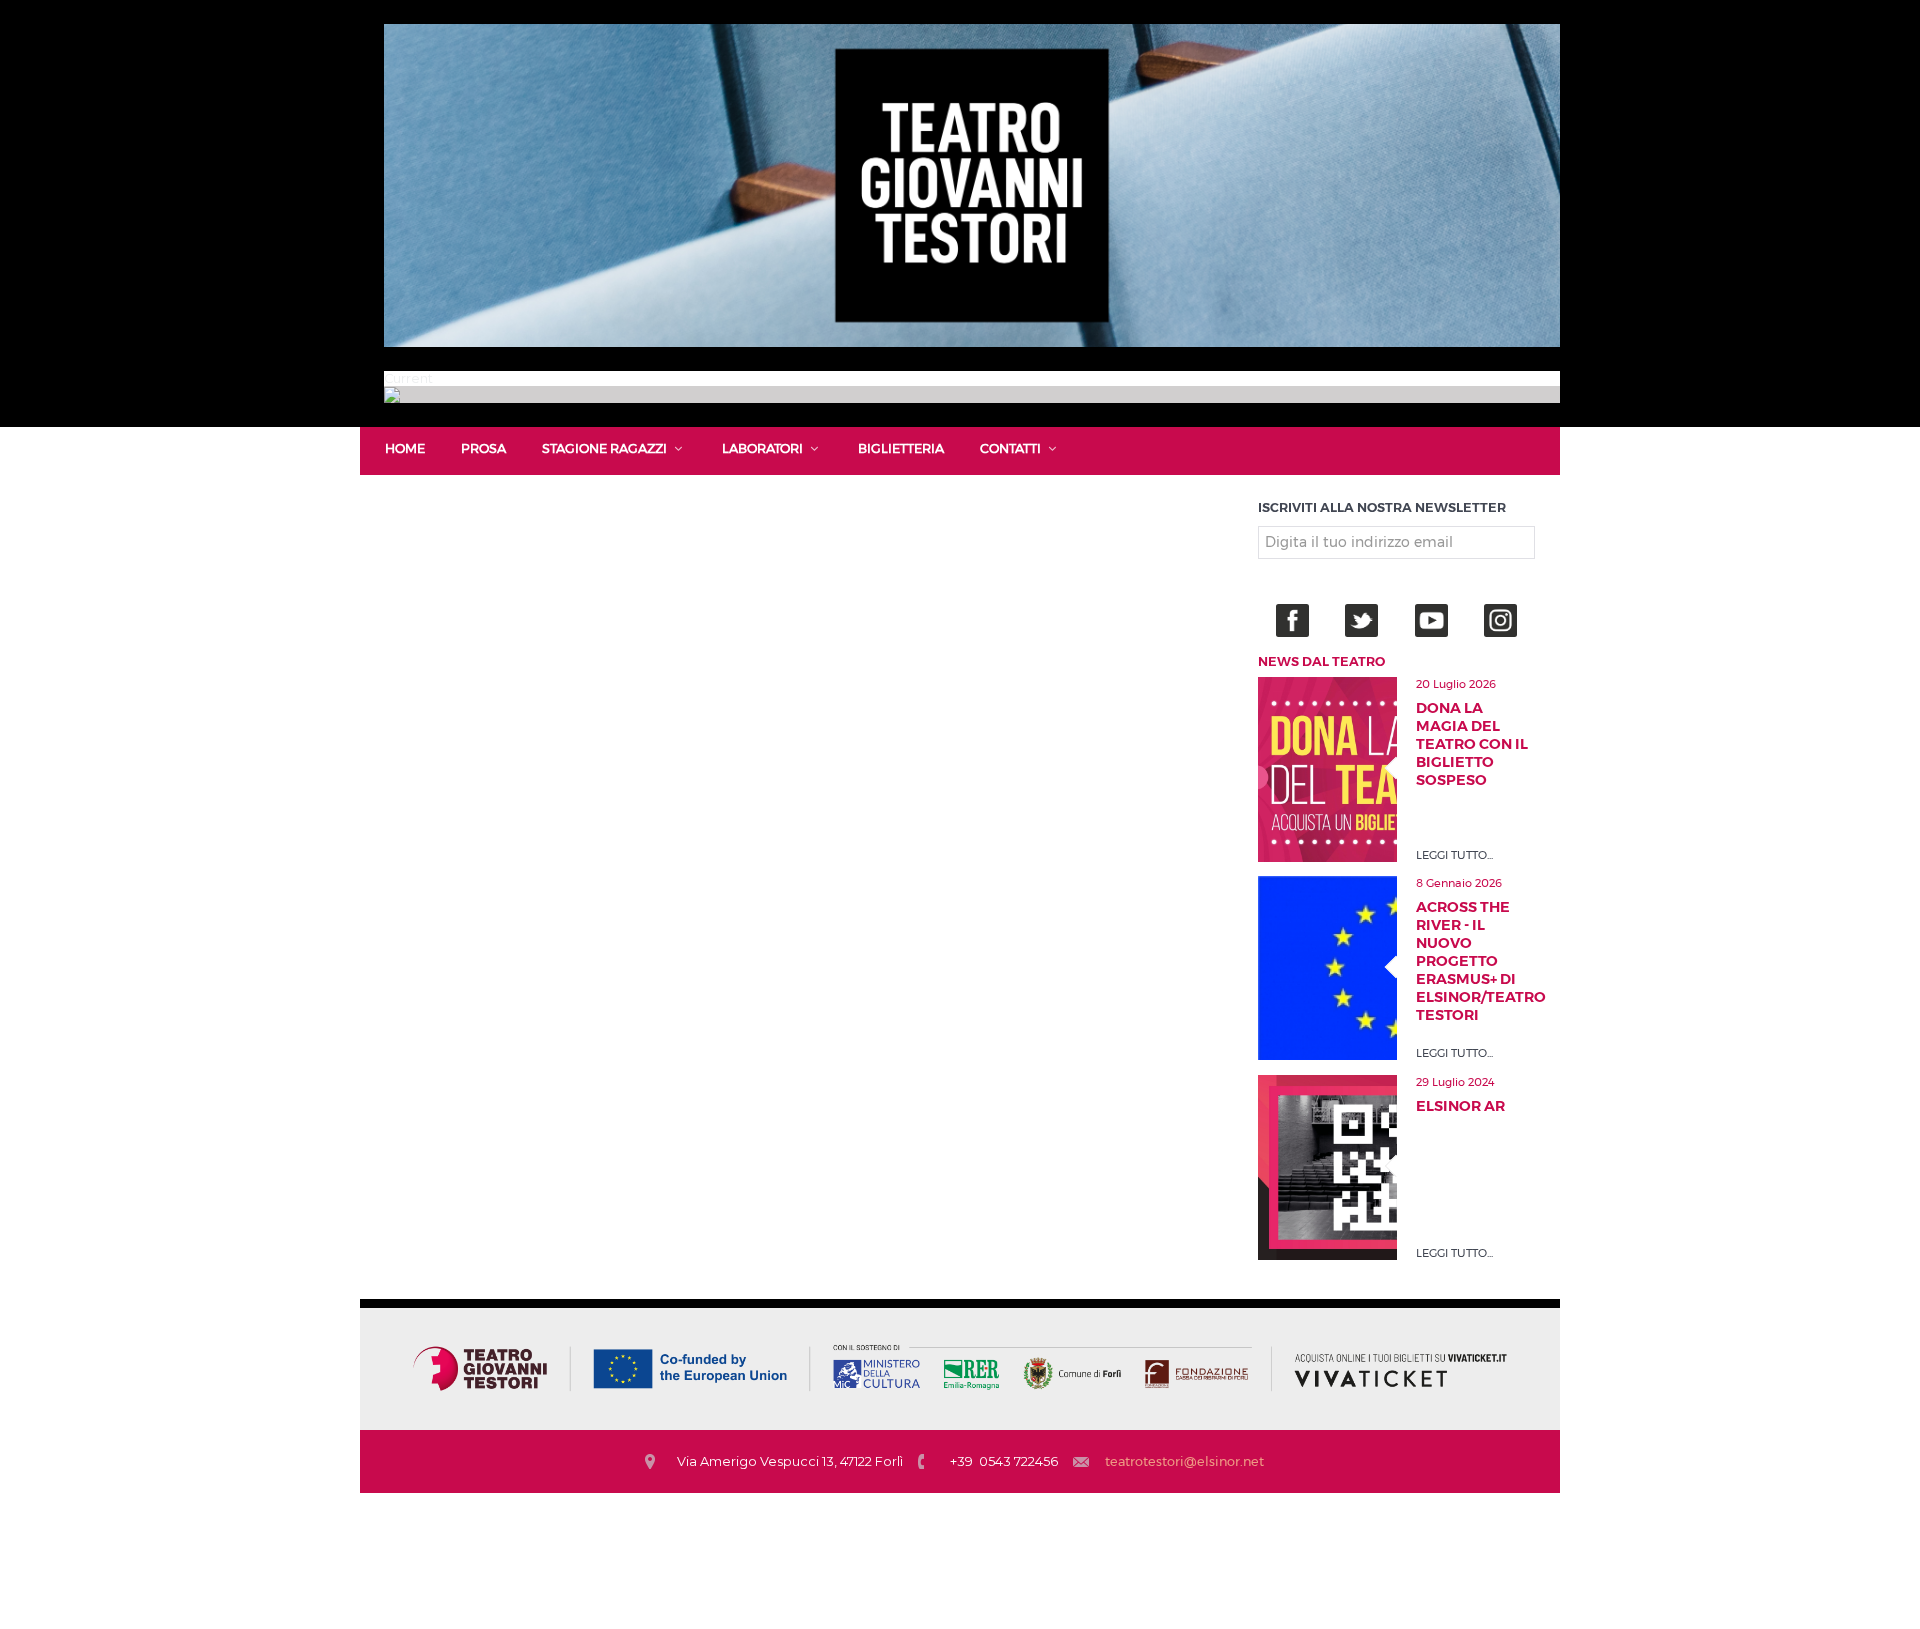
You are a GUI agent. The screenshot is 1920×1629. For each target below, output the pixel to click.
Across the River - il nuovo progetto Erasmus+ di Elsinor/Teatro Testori (1475, 961)
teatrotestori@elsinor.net (1184, 1461)
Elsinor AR (1460, 1106)
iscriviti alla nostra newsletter (1382, 507)
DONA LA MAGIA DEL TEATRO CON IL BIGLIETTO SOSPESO (1472, 744)
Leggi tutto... (1454, 855)
